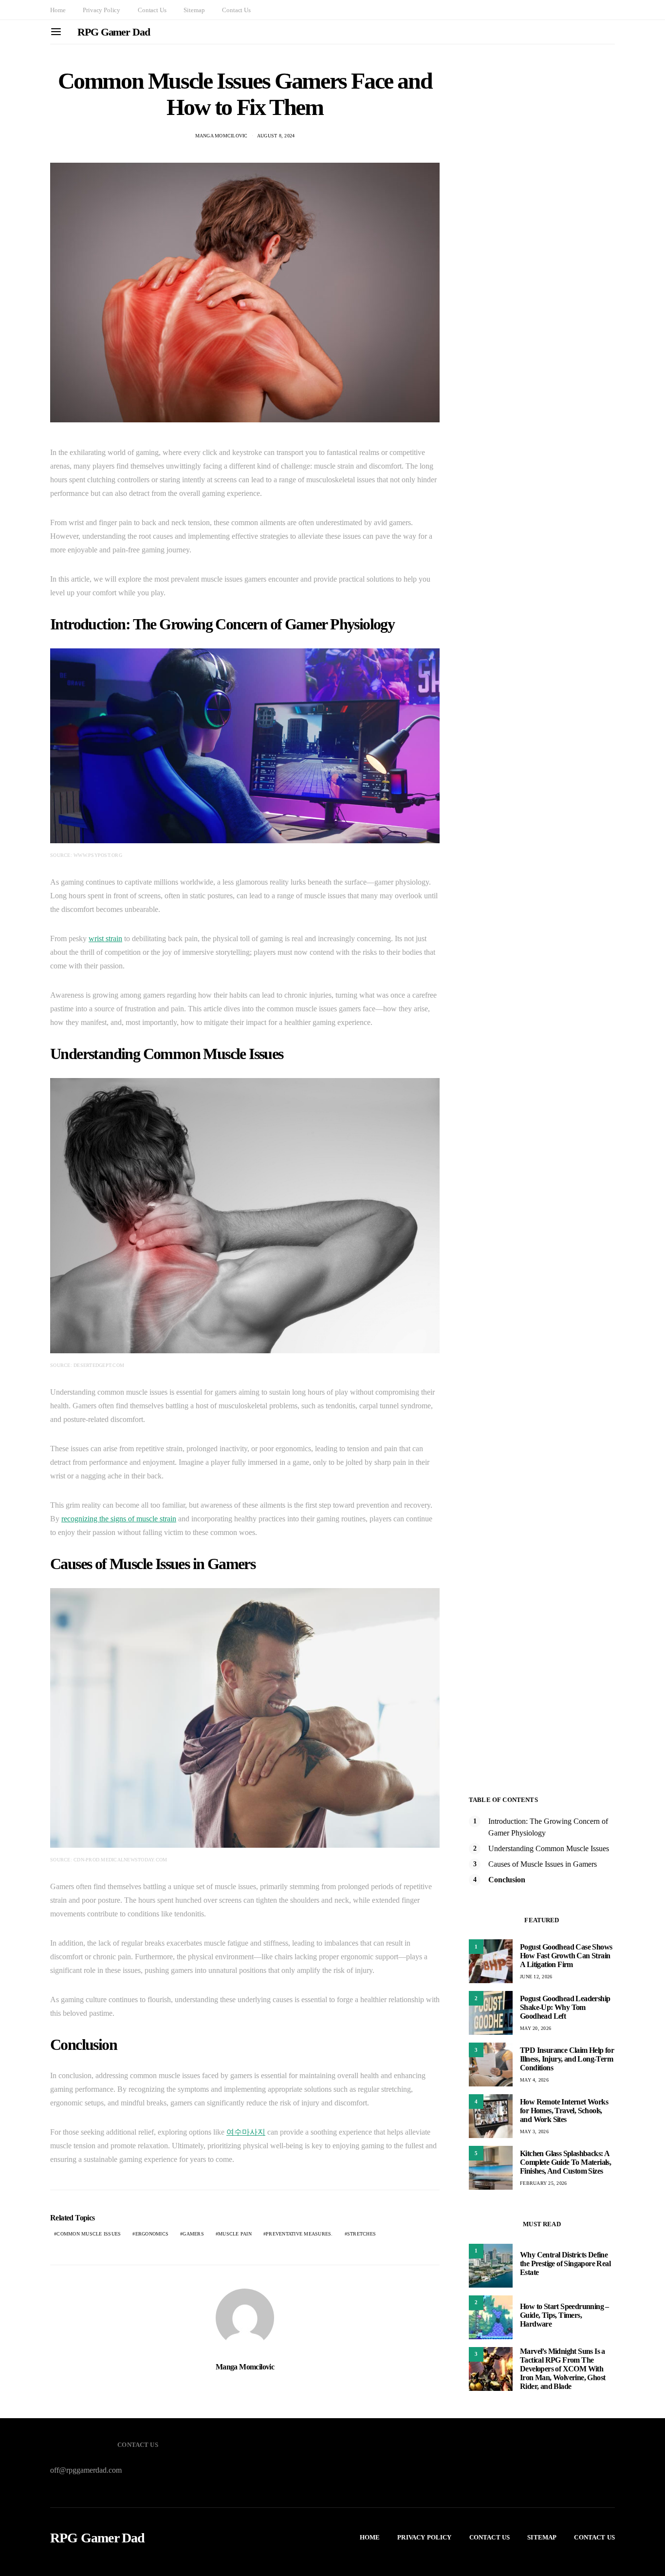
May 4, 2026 (534, 2080)
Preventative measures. (299, 2234)
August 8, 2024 (276, 136)
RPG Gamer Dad (114, 32)
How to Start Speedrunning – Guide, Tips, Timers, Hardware (564, 2315)
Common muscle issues (89, 2234)
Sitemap (194, 10)
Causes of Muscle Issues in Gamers (543, 1864)
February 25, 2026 (543, 2183)
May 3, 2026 (534, 2131)
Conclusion (507, 1880)
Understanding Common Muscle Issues (549, 1848)
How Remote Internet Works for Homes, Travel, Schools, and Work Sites (564, 2111)
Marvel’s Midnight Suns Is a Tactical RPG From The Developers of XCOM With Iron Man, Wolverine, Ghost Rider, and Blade (563, 2369)
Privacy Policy (102, 10)
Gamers (193, 2234)
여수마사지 (246, 2132)
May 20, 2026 (536, 2028)
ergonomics (152, 2234)
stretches (361, 2234)
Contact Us (152, 10)
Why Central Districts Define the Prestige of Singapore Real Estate (565, 2263)
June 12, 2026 (536, 1977)
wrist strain (105, 938)
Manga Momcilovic (222, 136)
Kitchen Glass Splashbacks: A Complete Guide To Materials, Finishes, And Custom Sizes (565, 2162)
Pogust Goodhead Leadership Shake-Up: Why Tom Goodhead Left (565, 2007)
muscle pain (235, 2234)
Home (58, 10)
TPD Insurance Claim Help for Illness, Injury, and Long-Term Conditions (567, 2059)
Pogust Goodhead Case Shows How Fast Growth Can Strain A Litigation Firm (566, 1956)
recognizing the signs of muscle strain (119, 1519)
